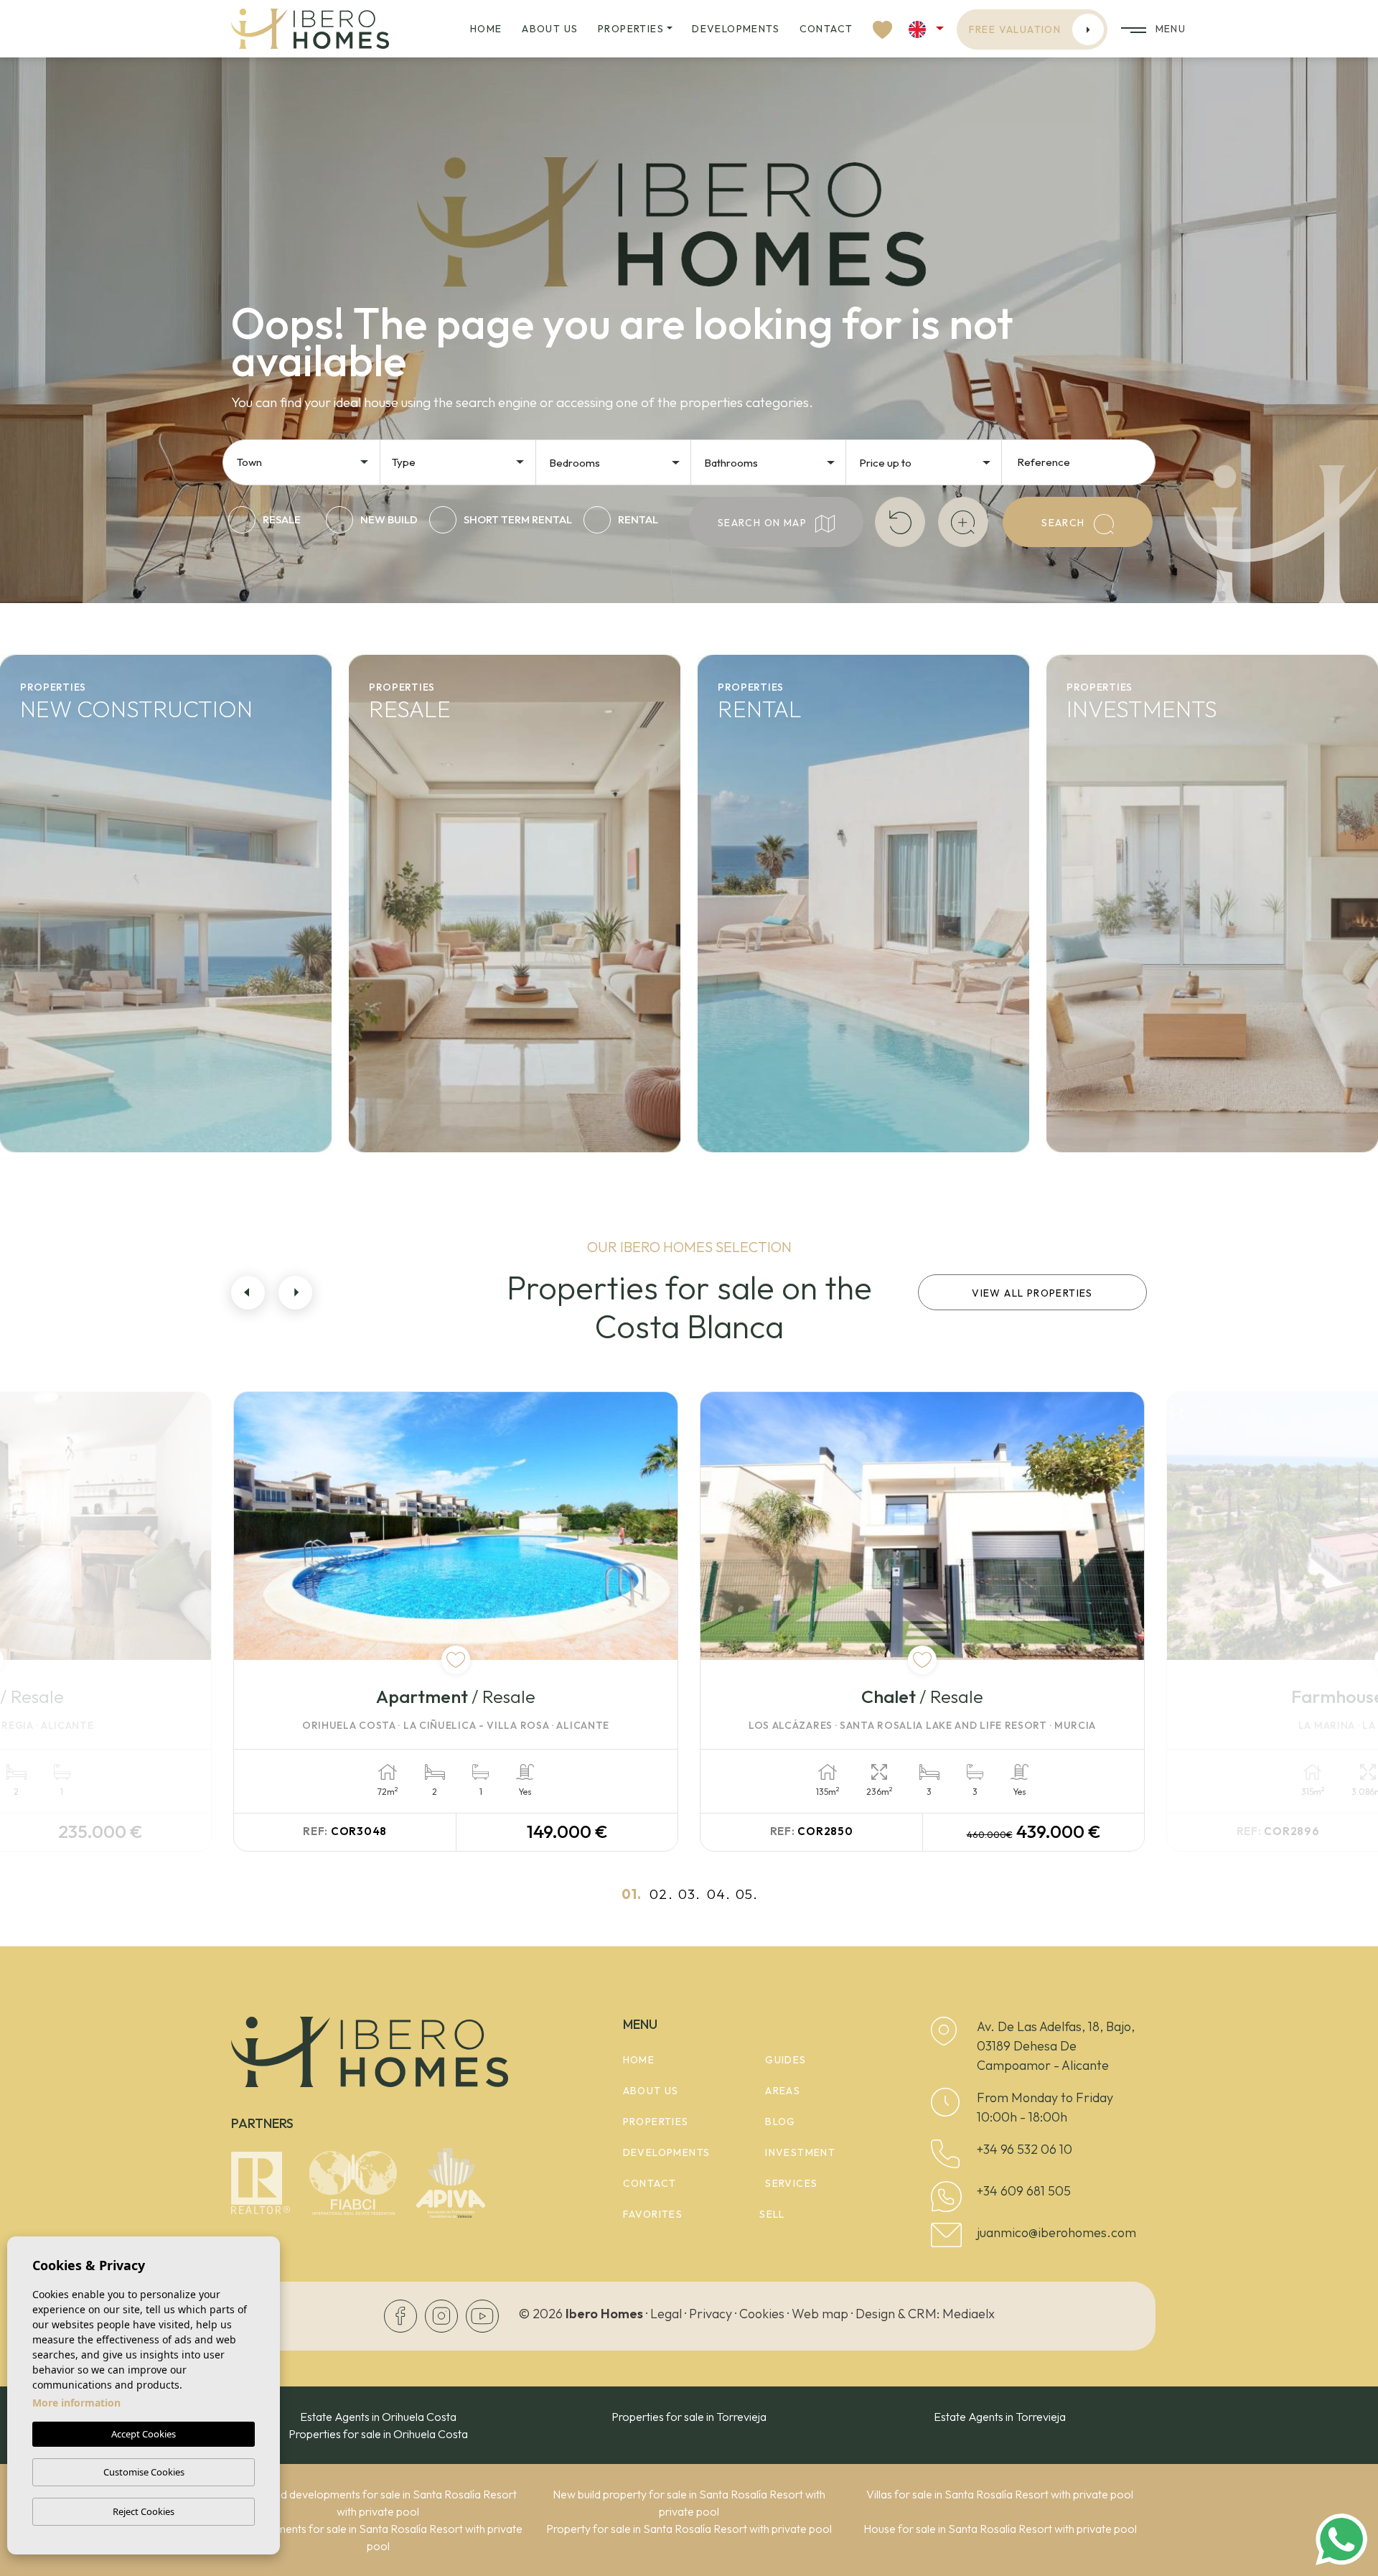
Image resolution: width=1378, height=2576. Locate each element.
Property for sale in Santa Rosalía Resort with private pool (689, 2529)
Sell (772, 2214)
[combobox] (304, 461)
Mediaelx (969, 2314)
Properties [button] (631, 29)
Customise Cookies (144, 2472)
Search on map (764, 523)
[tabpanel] (456, 1621)
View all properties (1032, 1293)
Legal (666, 2314)
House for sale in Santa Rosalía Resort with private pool (1000, 2529)
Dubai (1094, 1129)
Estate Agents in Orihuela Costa (378, 2417)
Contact (826, 29)
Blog (781, 2122)
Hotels (1095, 1035)
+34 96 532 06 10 (1025, 2149)
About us (550, 29)
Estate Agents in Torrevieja (1000, 2417)
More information (76, 2403)
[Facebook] (402, 2315)
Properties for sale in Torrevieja (689, 2417)
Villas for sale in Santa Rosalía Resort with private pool (1000, 2494)
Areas (783, 2091)
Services (791, 2183)
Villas (45, 1082)
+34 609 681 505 (1024, 2191)
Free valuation (1015, 29)
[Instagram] (442, 2315)
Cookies (762, 2314)
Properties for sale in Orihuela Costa (378, 2434)
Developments (736, 29)
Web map (820, 2314)
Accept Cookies (144, 2434)
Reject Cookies (144, 2511)
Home (486, 29)
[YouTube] (482, 2315)
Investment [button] (800, 2152)
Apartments (77, 1035)
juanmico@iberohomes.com (1056, 2232)
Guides (786, 2060)
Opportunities (1131, 989)
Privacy (711, 2314)
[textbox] (307, 463)
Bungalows (71, 1129)
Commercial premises (1170, 1082)
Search (1065, 523)
